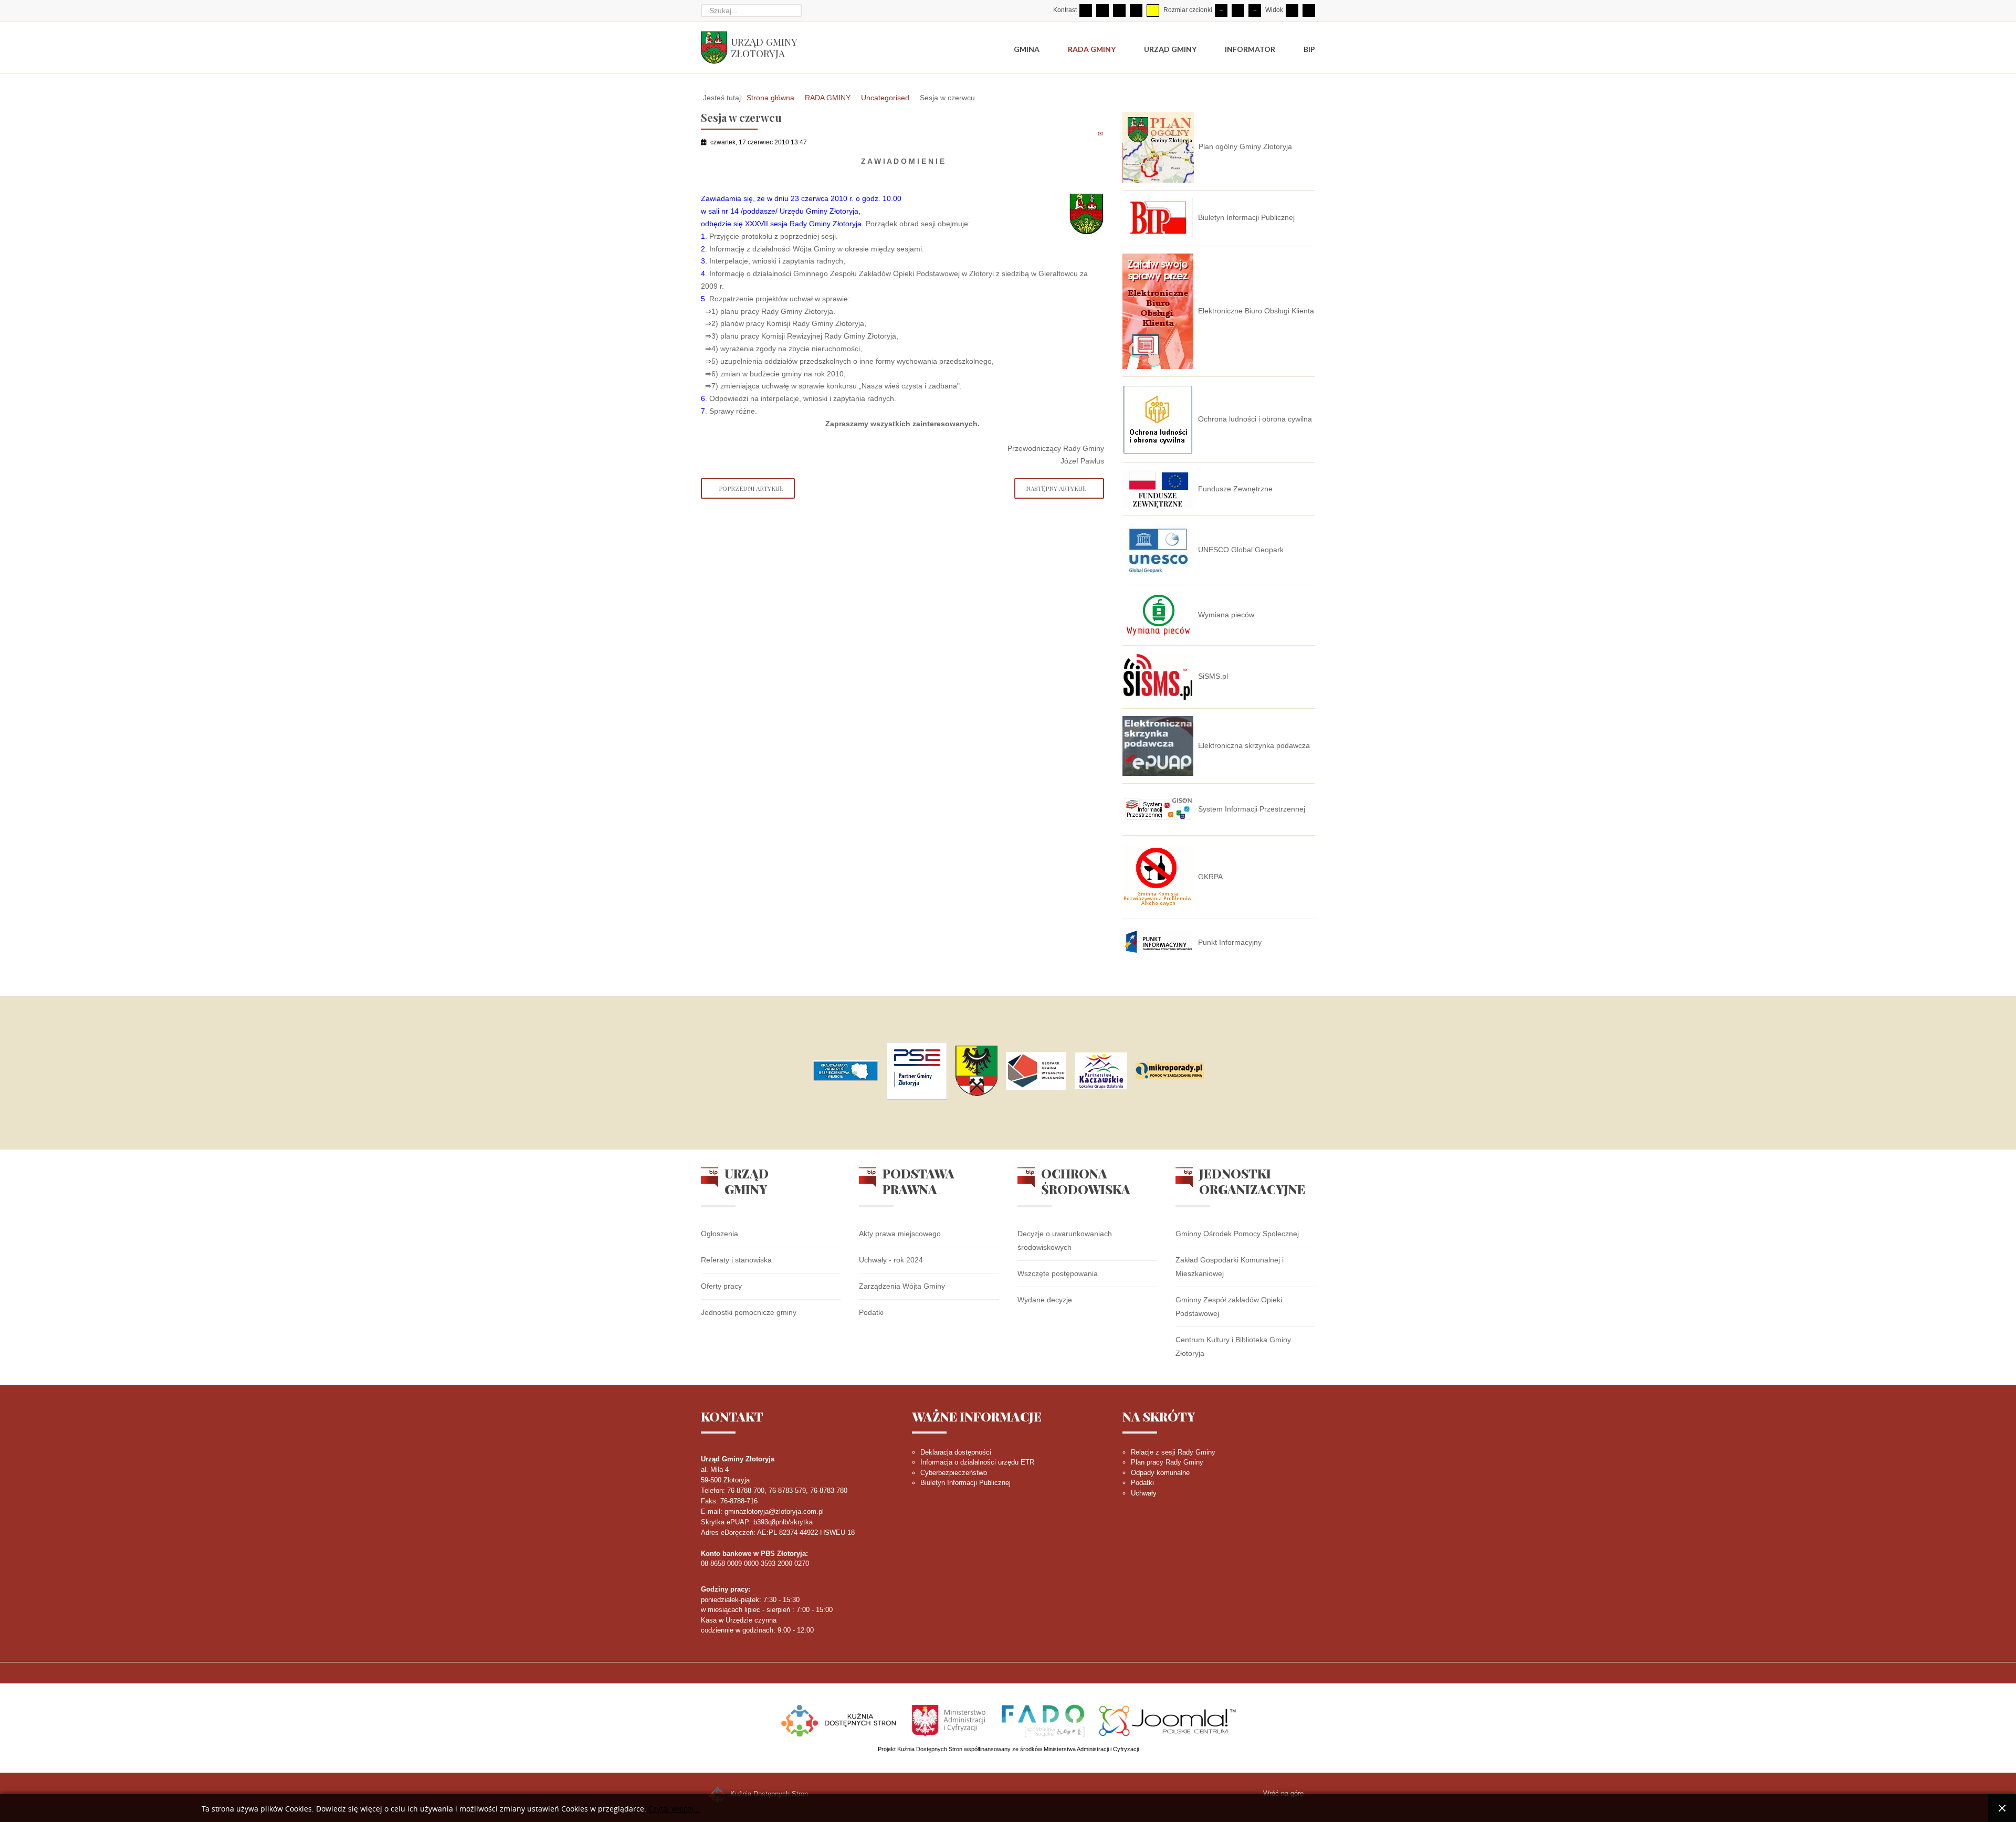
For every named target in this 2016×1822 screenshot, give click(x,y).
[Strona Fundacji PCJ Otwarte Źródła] (1168, 1719)
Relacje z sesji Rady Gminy (1173, 1452)
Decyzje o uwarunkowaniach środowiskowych (1065, 1240)
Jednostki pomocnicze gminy (749, 1312)
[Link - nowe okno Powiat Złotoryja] (976, 1071)
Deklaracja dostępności (956, 1452)
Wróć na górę (1283, 1793)
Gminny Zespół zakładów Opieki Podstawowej (1229, 1307)
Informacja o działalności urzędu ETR (977, 1462)
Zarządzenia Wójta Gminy (902, 1286)
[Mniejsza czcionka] (1221, 10)
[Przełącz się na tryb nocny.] (1102, 10)
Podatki (871, 1312)
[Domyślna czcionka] (1238, 10)
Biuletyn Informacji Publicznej (965, 1483)
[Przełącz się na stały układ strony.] (1292, 10)
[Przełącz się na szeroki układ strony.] (1309, 10)
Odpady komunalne (1160, 1473)
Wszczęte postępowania (1058, 1273)
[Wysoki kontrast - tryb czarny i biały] (1119, 10)
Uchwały (1144, 1493)
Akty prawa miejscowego (900, 1234)
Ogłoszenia (720, 1234)
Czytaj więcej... (674, 1809)
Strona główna (770, 98)
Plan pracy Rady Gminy (1167, 1462)
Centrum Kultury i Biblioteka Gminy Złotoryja (1233, 1346)
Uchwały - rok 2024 (891, 1260)
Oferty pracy (721, 1286)
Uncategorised (885, 98)
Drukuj (1089, 133)
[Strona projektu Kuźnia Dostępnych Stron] (839, 1719)
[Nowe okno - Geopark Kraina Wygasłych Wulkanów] (1036, 1071)
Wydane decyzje (1045, 1300)
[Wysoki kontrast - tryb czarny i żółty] (1136, 10)
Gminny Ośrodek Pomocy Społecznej (1237, 1234)
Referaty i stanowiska (736, 1260)
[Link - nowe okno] (846, 1071)
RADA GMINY (828, 98)
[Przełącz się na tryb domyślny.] (1086, 10)
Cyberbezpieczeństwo (954, 1473)
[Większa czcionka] (1255, 10)
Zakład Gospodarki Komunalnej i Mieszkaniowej (1230, 1267)
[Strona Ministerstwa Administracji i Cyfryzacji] (950, 1719)
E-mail (1101, 133)
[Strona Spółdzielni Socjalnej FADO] (1043, 1719)
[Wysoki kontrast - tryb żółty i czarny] (1153, 10)
